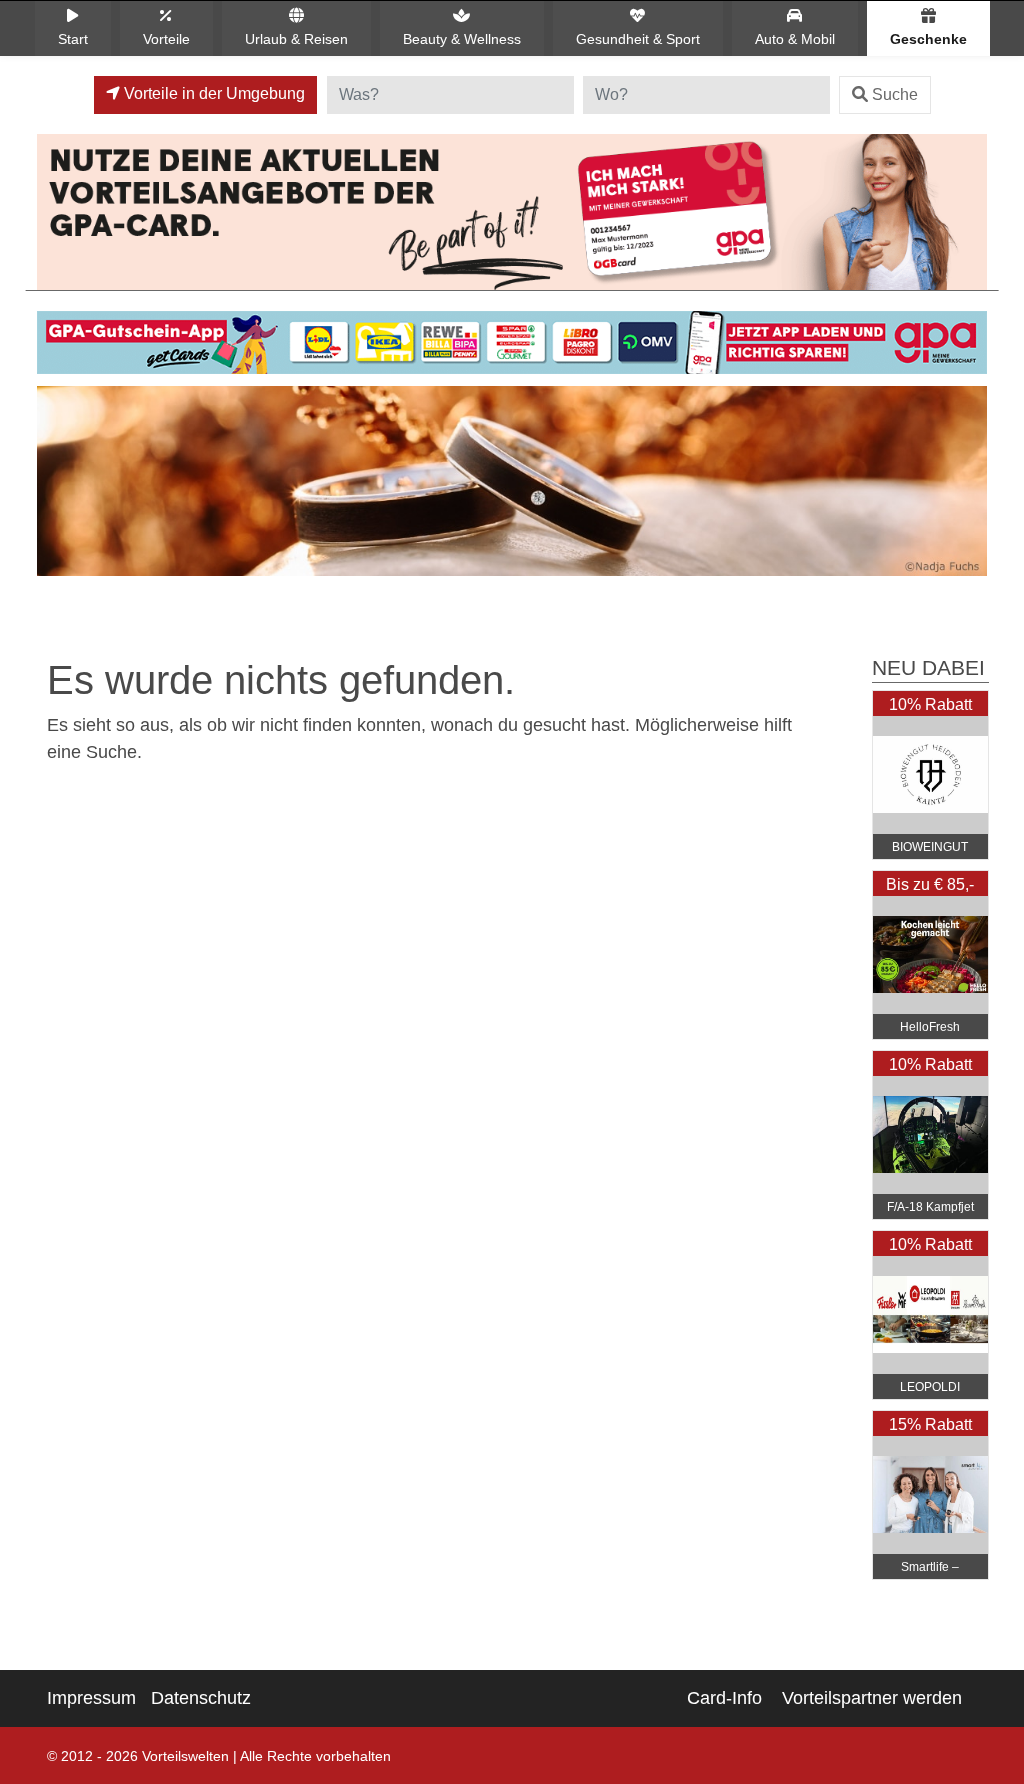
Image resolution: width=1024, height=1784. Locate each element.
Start (73, 39)
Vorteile (166, 39)
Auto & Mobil (795, 39)
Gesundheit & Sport (638, 39)
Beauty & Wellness (462, 39)
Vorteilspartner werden (872, 1698)
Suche (895, 94)
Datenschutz (201, 1698)
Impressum (91, 1698)
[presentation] (56, 486)
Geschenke (928, 39)
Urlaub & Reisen (296, 39)
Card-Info (724, 1698)
